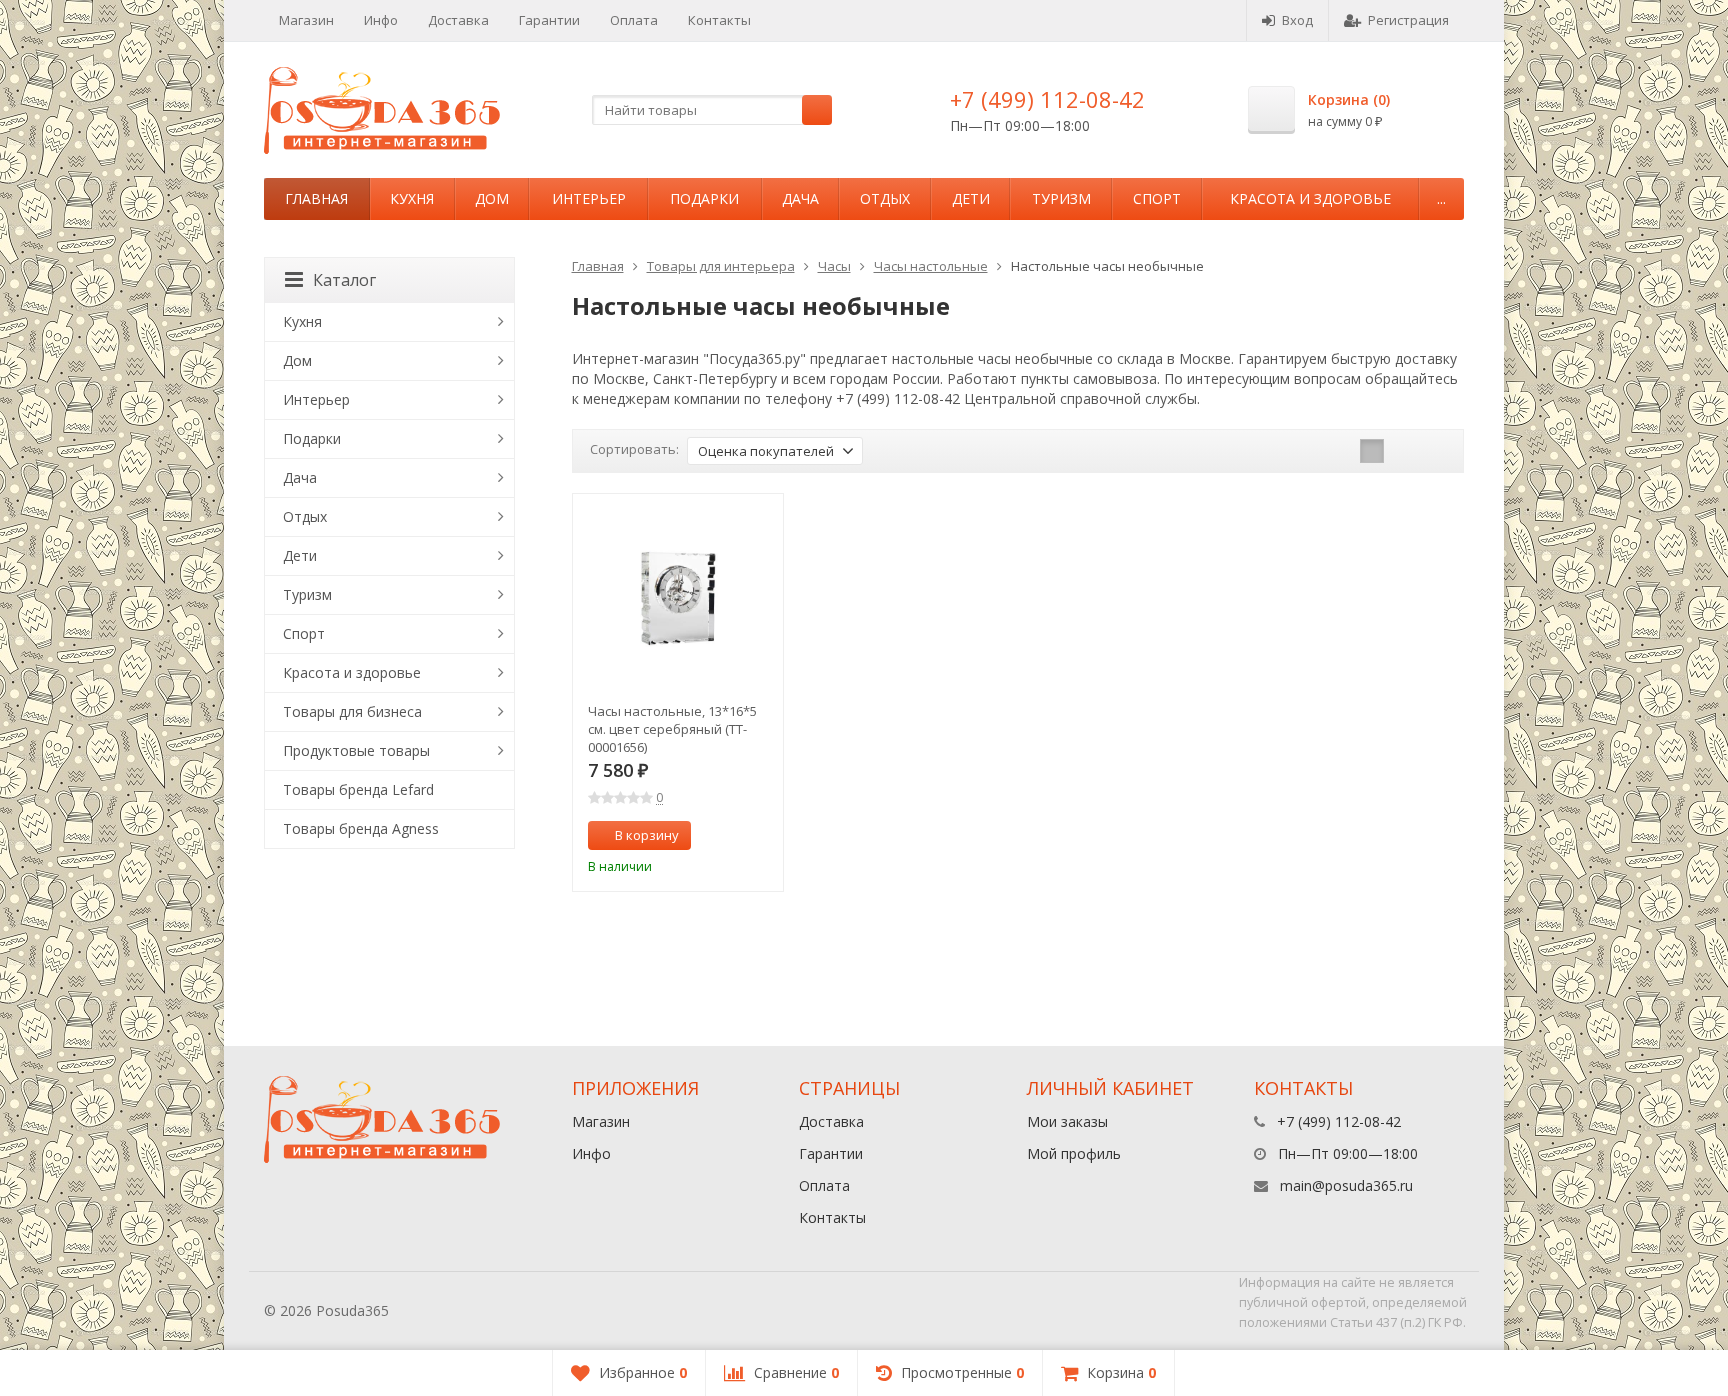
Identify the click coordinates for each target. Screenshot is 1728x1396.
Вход (1297, 20)
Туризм (1061, 198)
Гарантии (549, 20)
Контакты (719, 20)
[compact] (1434, 451)
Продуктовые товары (356, 750)
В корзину (647, 835)
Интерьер (589, 198)
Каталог (344, 280)
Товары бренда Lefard (358, 789)
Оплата (634, 20)
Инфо (381, 20)
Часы (834, 266)
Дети (971, 198)
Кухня (412, 198)
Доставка (458, 20)
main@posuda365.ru (1346, 1185)
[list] (1403, 451)
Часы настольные (931, 266)
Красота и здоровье (1310, 198)
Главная (316, 198)
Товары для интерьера (721, 266)
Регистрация (1408, 20)
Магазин (306, 20)
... (1441, 198)
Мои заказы (1067, 1121)
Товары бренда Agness (361, 828)
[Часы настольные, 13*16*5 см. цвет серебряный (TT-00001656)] (678, 599)
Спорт (1157, 198)
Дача (800, 198)
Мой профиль (1074, 1153)
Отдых (885, 198)
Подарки (704, 198)
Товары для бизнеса (352, 711)
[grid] (1372, 451)
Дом (492, 198)
